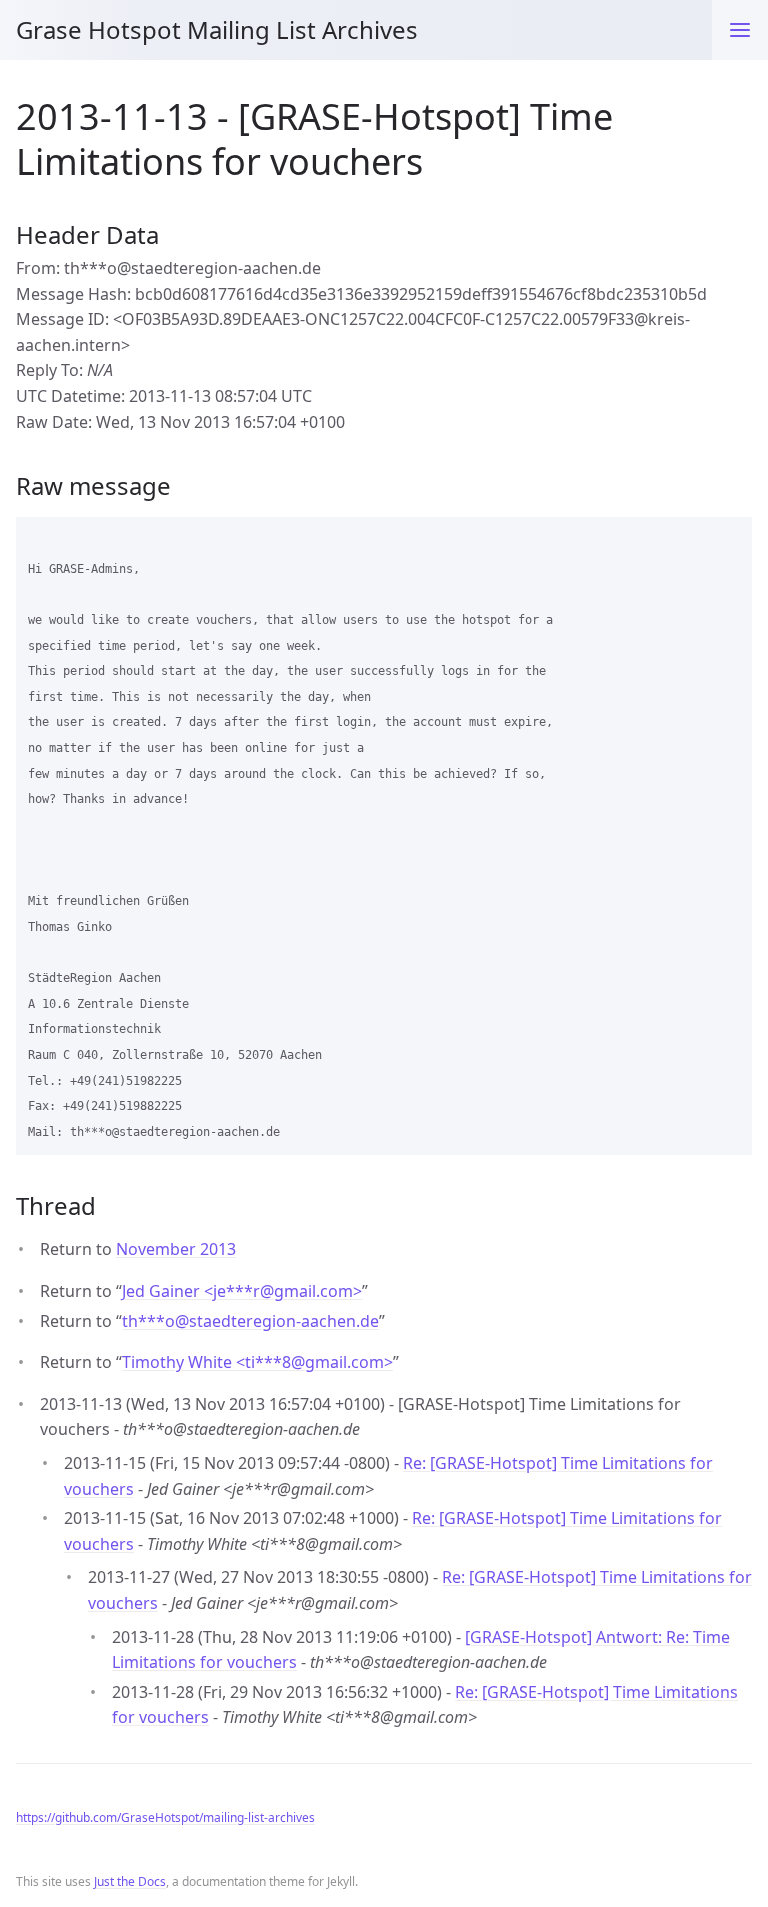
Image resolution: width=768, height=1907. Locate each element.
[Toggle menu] (740, 30)
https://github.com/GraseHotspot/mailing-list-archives (165, 1817)
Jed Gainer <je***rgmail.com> (242, 1291)
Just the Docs (130, 1881)
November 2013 (176, 1249)
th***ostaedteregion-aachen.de (250, 1321)
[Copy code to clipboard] (728, 539)
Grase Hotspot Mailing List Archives (217, 29)
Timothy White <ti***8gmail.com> (257, 1362)
